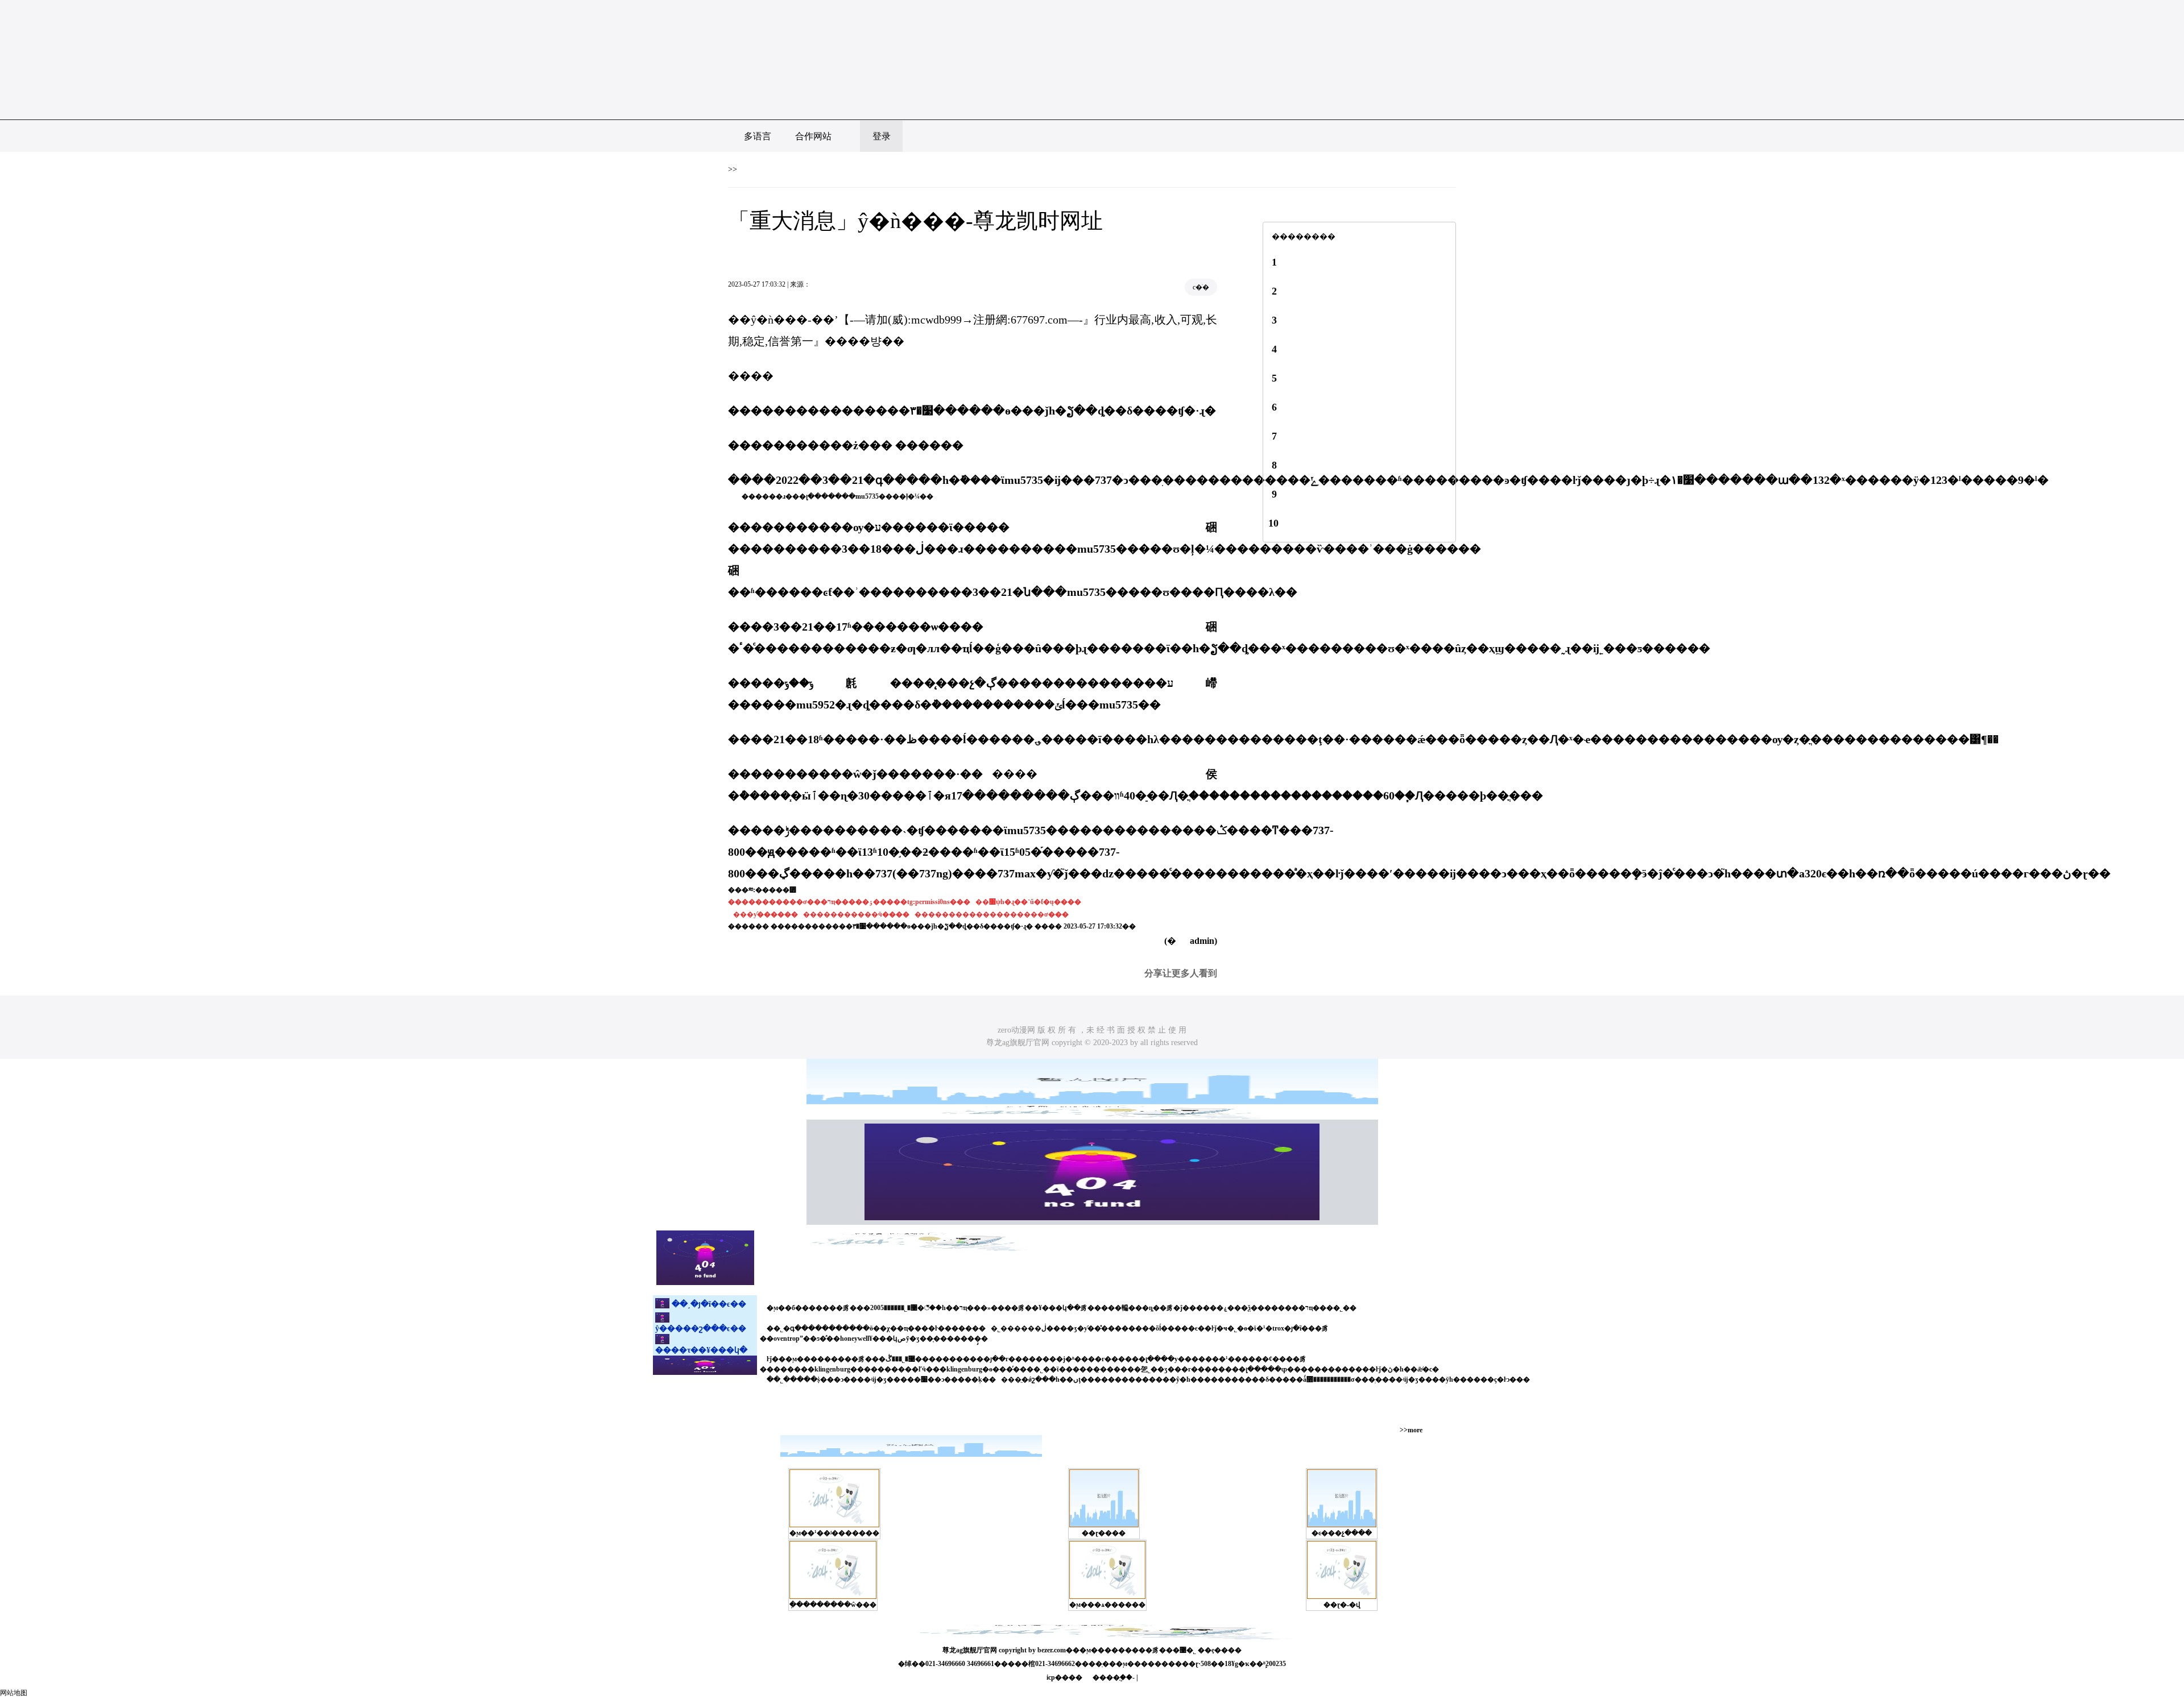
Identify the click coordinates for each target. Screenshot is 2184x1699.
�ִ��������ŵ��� (833, 1605)
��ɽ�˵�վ (1342, 1605)
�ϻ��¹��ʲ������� (834, 1533)
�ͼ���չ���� (1342, 1533)
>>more (1411, 1430)
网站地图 (14, 1693)
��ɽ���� (1104, 1533)
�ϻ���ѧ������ (1107, 1605)
